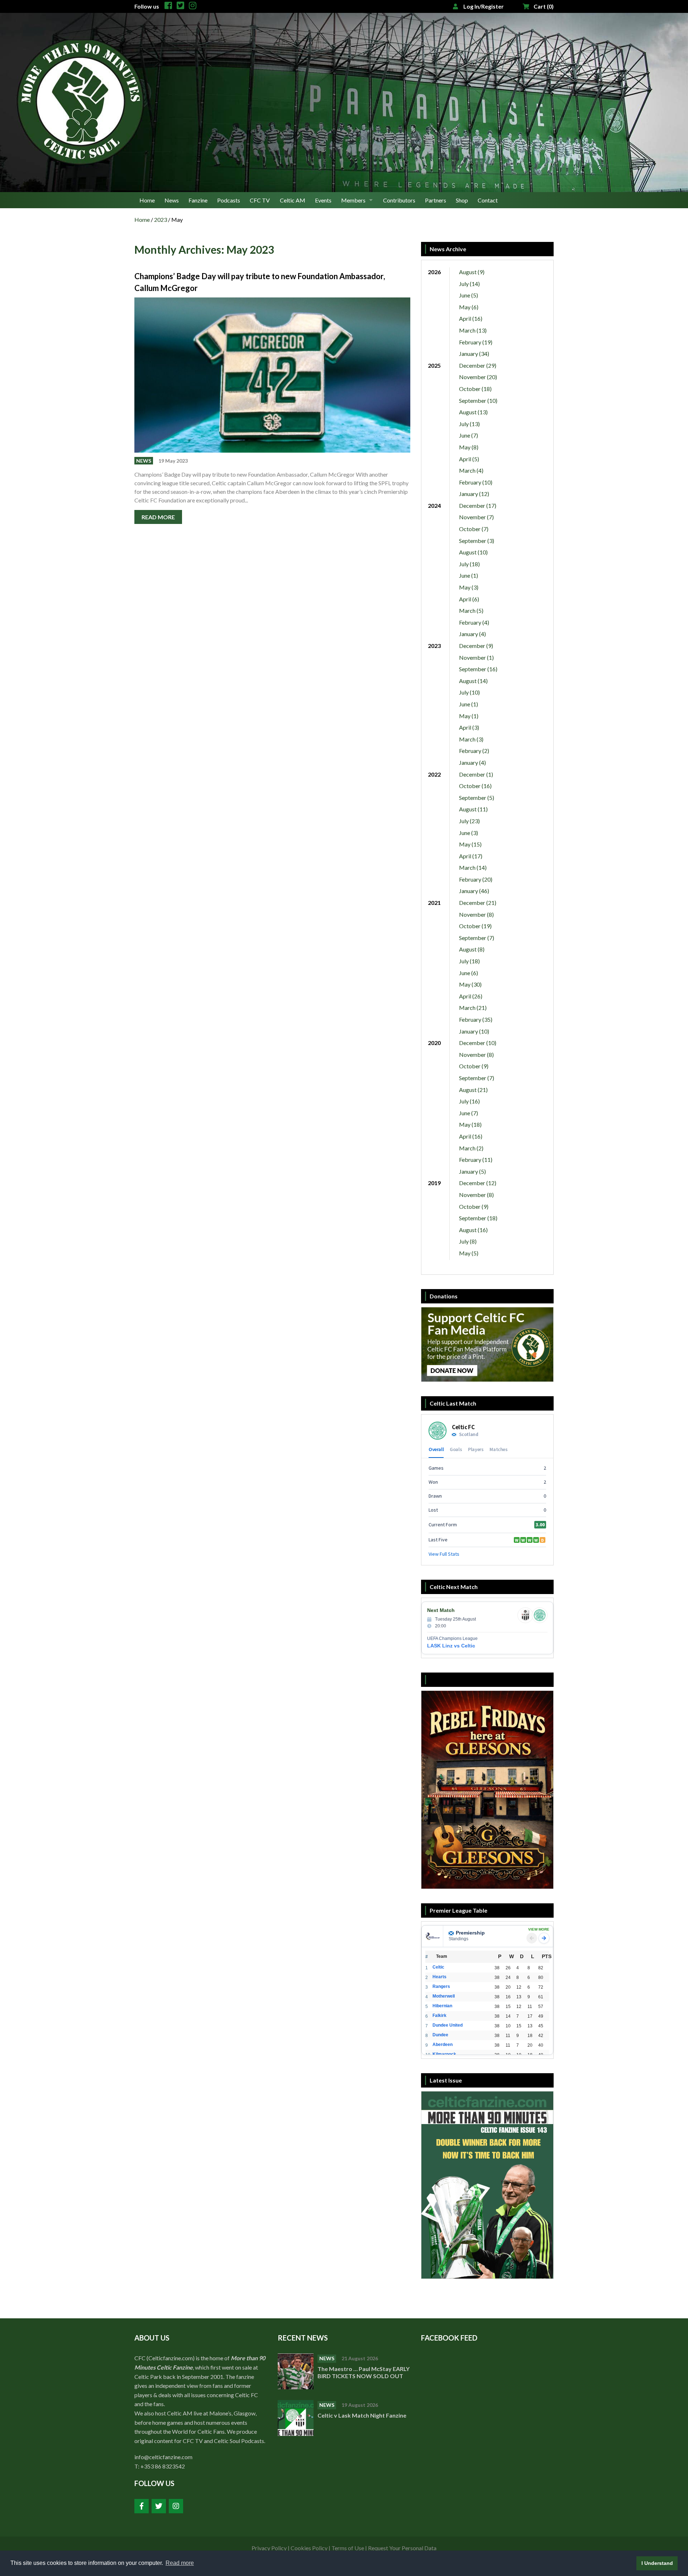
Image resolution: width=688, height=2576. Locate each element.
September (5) (477, 798)
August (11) (473, 809)
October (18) (475, 389)
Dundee (440, 2035)
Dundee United (448, 2025)
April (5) (469, 459)
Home (147, 200)
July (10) (469, 692)
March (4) (471, 470)
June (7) (469, 435)
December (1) (476, 774)
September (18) (478, 1218)
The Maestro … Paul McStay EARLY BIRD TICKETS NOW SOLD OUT (364, 2372)
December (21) (478, 903)
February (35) (476, 1019)
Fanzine (198, 200)
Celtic (438, 1967)
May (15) (470, 844)
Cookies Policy (309, 2548)
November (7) (476, 517)
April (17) (471, 856)
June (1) (469, 575)
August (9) (472, 272)
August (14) (473, 681)
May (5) (469, 1253)
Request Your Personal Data (402, 2548)
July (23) (469, 821)
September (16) (478, 669)
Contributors (399, 200)
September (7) (477, 938)
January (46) (474, 891)
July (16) (469, 1101)
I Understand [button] (657, 2563)
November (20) (478, 377)
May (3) (469, 587)
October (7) (474, 529)
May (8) (469, 447)
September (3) (477, 541)
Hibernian (442, 2006)
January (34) (474, 354)
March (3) (471, 739)
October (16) (475, 786)
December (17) (478, 505)
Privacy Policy (269, 2548)
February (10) (476, 482)
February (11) (476, 1160)
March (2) (471, 1148)
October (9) (474, 1066)
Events (323, 200)
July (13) (469, 424)
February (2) (474, 751)
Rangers (441, 1986)
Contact (488, 200)
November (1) (476, 657)
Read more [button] (180, 2563)
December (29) (478, 365)
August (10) (473, 552)
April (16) (471, 318)
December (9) (476, 646)
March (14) (473, 867)
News (172, 200)
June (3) (469, 833)
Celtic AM (293, 200)
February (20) (476, 879)
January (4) (472, 634)
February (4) (474, 622)
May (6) (469, 307)
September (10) (478, 400)
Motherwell (444, 1996)
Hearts (439, 1977)
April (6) (469, 599)
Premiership (470, 1933)
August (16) (473, 1230)
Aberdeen (443, 2045)
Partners (436, 200)
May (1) (469, 716)
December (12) (478, 1183)
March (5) (471, 610)
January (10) (474, 1031)
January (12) (474, 494)
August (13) (473, 412)
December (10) (478, 1043)
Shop (462, 200)
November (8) (476, 914)
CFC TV (260, 200)
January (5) (472, 1171)
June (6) (469, 973)
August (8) (472, 949)
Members (353, 200)
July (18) (469, 564)
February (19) (476, 342)
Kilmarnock (444, 2054)
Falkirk (439, 2016)
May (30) (470, 984)
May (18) (470, 1124)
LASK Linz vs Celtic (451, 1646)
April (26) (471, 996)
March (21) (473, 1008)
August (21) (473, 1090)
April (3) (469, 727)
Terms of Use (348, 2548)
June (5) (469, 295)
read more (158, 517)
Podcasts (229, 200)
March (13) (473, 330)
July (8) (468, 1241)
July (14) (469, 284)
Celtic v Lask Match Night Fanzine (362, 2415)
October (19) (475, 926)
